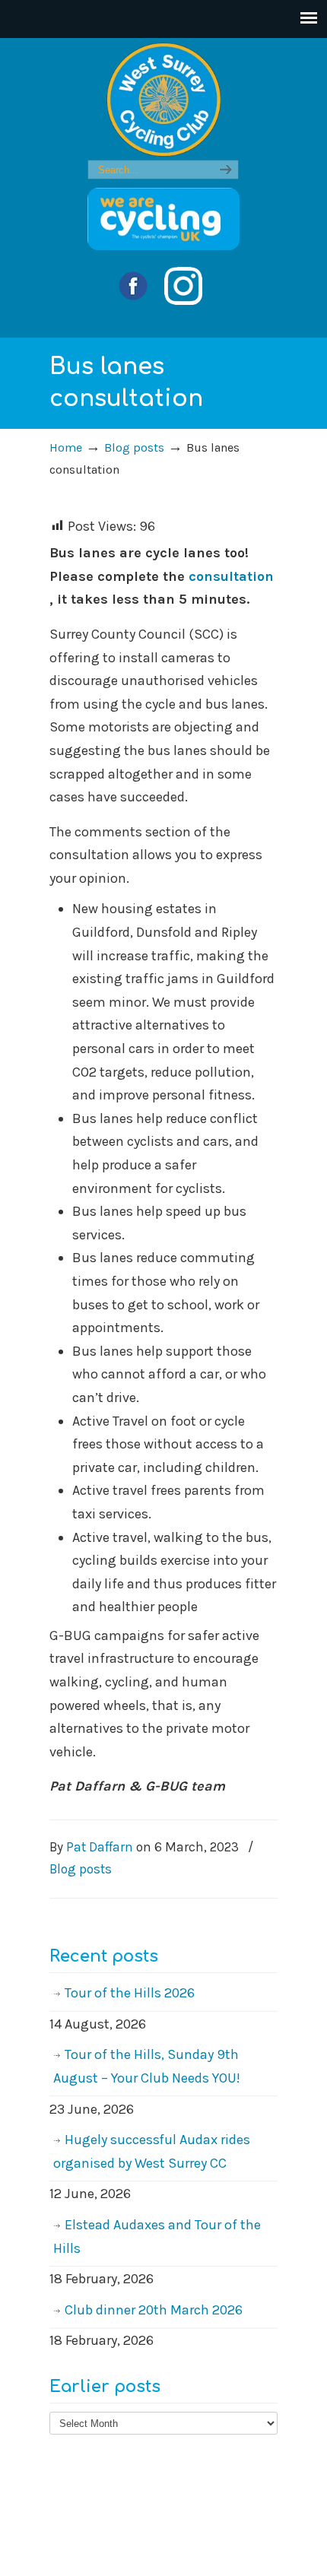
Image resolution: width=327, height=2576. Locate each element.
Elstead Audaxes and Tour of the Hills (157, 2237)
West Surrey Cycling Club (163, 100)
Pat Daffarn (100, 1847)
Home (66, 447)
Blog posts (134, 447)
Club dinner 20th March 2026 (154, 2310)
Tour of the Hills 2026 (130, 1993)
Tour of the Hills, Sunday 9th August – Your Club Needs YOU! (147, 2066)
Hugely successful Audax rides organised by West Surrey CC (152, 2151)
